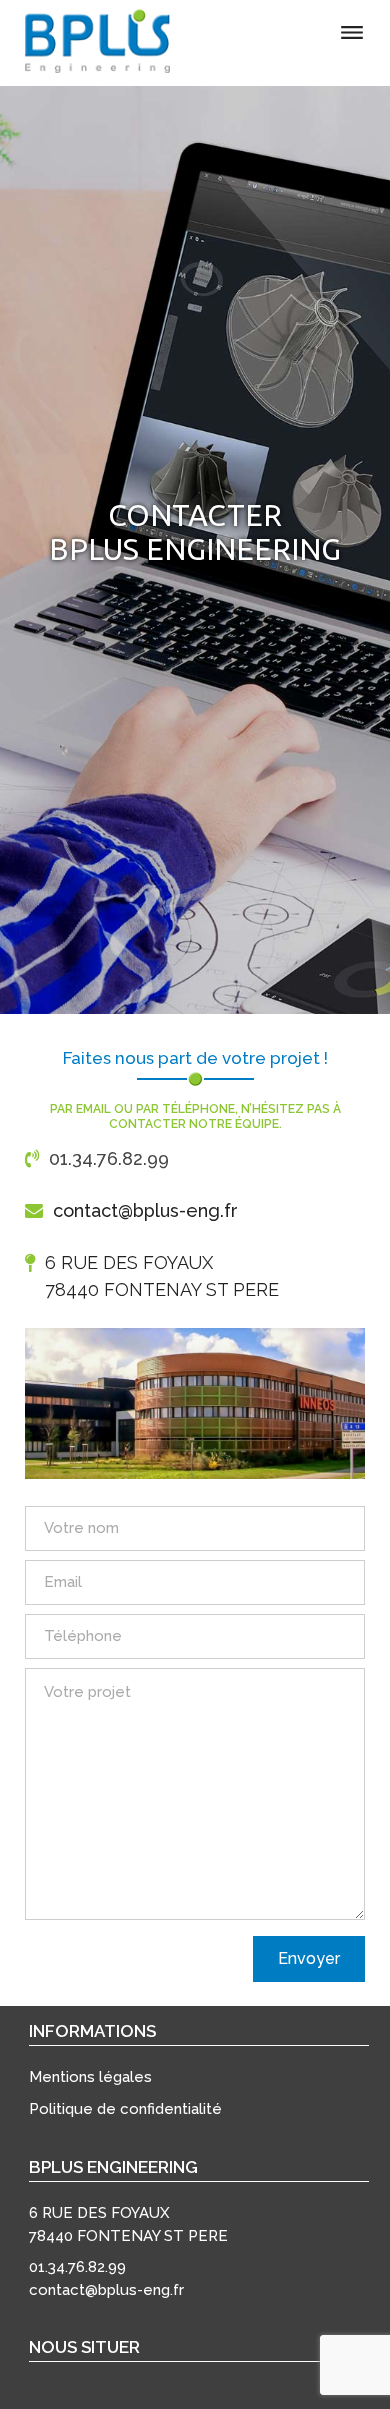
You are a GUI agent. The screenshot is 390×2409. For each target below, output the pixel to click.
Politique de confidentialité (125, 2109)
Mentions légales (90, 2077)
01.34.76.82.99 (109, 1158)
